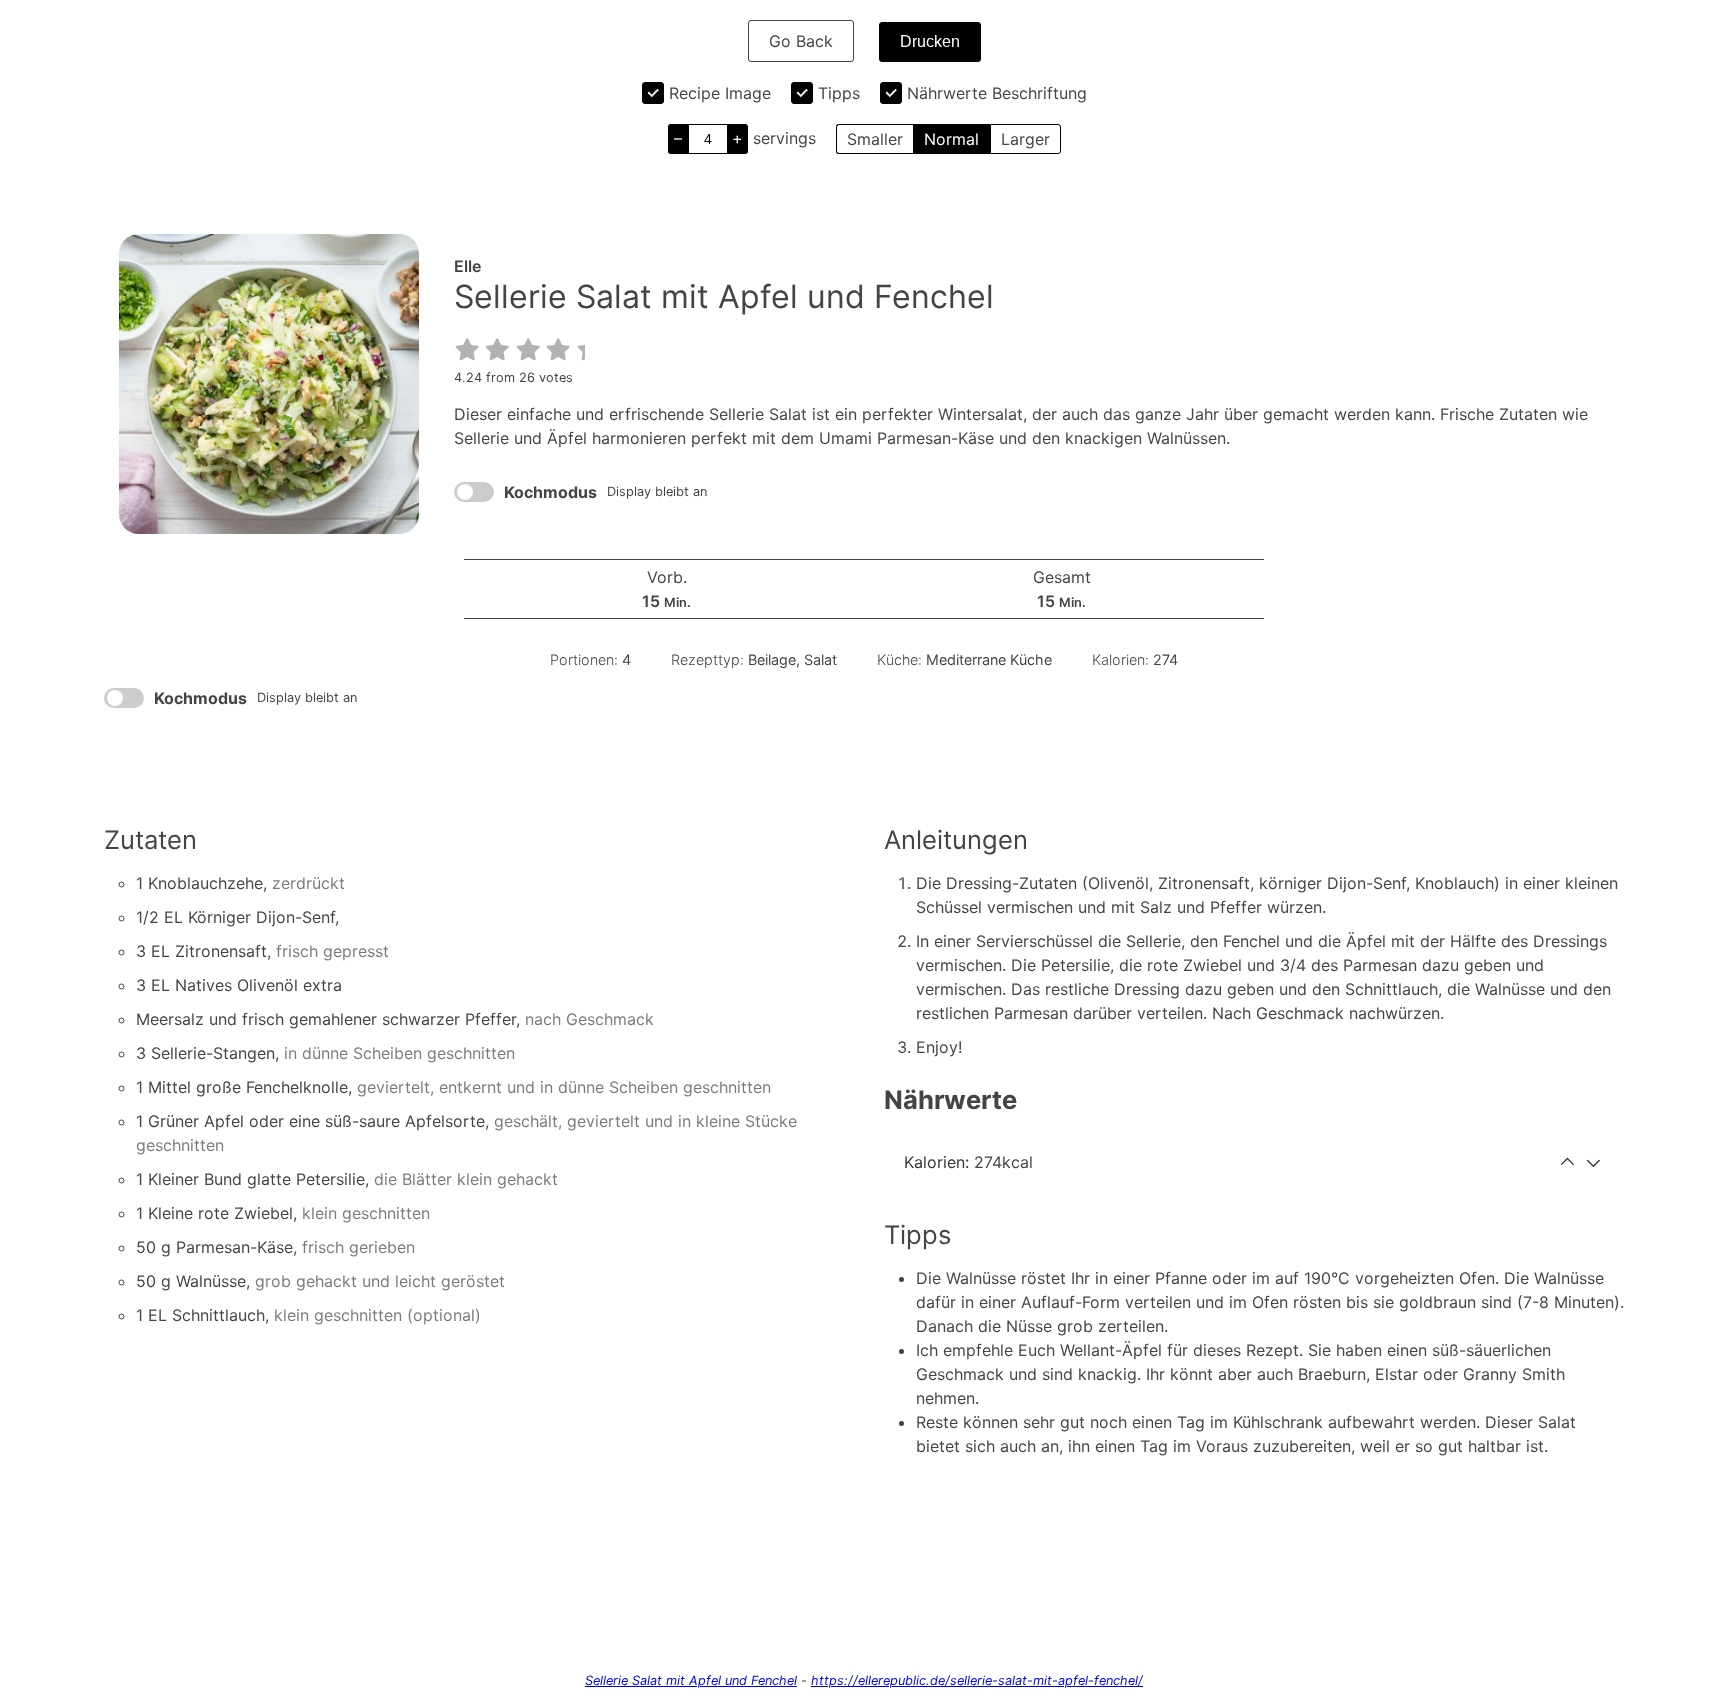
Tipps (839, 93)
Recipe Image (720, 93)
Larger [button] (1025, 139)
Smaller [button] (875, 139)
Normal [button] (951, 139)
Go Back (801, 41)
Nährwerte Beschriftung (997, 93)
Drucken (930, 41)
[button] (468, 349)
